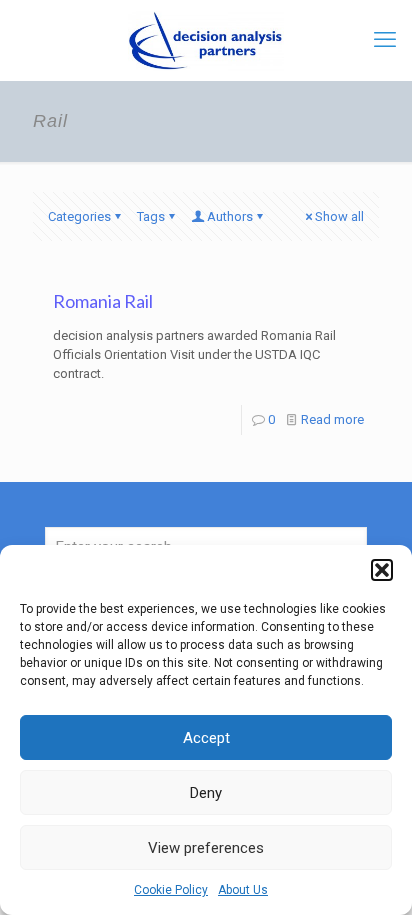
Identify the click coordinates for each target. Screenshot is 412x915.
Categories (79, 216)
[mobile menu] (385, 40)
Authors (230, 216)
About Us (243, 890)
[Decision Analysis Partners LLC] (206, 40)
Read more (332, 419)
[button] (382, 570)
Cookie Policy (171, 890)
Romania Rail (103, 301)
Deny (206, 793)
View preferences (206, 848)
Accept (206, 738)
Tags (151, 216)
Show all (339, 216)
